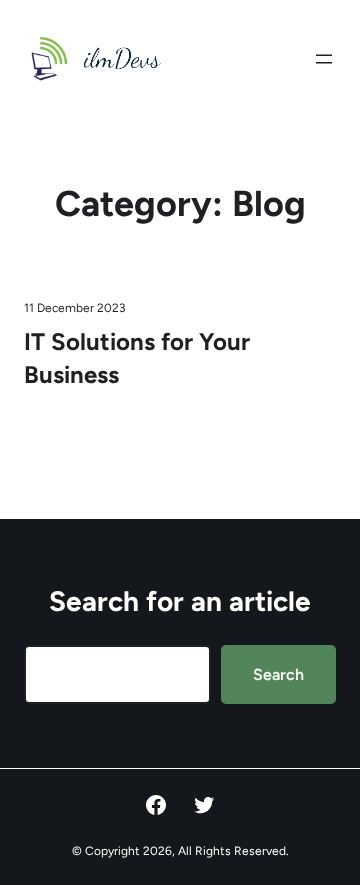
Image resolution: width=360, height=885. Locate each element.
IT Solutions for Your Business (137, 357)
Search (278, 674)
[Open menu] (324, 59)
